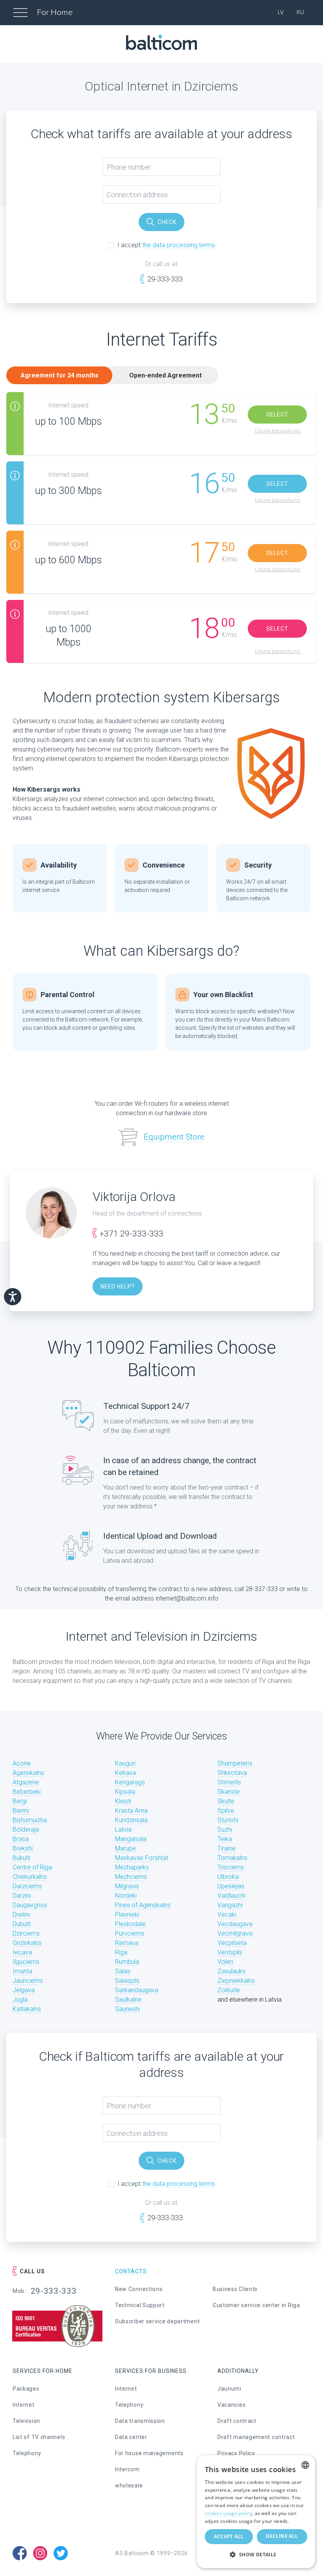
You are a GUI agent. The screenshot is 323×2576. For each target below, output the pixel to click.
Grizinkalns (27, 1943)
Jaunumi (229, 2389)
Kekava (125, 1773)
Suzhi (225, 1829)
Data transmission (140, 2421)
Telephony (27, 2453)
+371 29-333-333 (132, 1234)
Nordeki (126, 1896)
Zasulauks (231, 1971)
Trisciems (231, 1867)
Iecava (22, 1952)
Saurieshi (127, 2009)
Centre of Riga (32, 1867)
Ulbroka (228, 1877)
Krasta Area (131, 1811)
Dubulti (22, 1924)
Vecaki (227, 1914)
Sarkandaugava (137, 1990)
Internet (24, 2405)
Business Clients (235, 2289)
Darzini (22, 1896)
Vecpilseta (232, 1943)
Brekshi (23, 1848)
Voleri (225, 1962)
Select (277, 415)
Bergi (20, 1801)
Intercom (127, 2469)
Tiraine (226, 1848)
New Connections (139, 2289)
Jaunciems (28, 1981)
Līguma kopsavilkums (278, 431)
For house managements (149, 2453)
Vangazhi (230, 1905)
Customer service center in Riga (256, 2305)
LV (281, 12)
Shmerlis (229, 1782)
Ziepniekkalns (236, 1981)
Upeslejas (231, 1886)
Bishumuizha (30, 1820)
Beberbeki (27, 1792)
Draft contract (237, 2421)
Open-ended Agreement (165, 375)
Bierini (21, 1811)
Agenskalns (28, 1773)
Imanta (22, 1971)
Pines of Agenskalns (143, 1905)
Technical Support (140, 2305)
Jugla (20, 2000)
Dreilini (21, 1914)
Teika (225, 1839)
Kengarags (130, 1782)
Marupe (125, 1848)
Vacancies (231, 2405)
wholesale (129, 2485)
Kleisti (123, 1801)
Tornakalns (232, 1858)
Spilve (226, 1811)
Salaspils (127, 1981)
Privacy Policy (236, 2453)
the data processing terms (179, 245)
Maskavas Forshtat (142, 1858)
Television (26, 2421)
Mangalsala (131, 1839)
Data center (131, 2437)
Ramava (127, 1943)
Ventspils (230, 1952)
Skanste (229, 1792)
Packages (26, 2389)
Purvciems (130, 1933)
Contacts (131, 2271)
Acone (22, 1763)
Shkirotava (232, 1773)
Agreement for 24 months (59, 375)
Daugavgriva (30, 1905)
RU (301, 12)
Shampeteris (235, 1763)
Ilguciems (26, 1962)
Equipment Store (174, 1137)
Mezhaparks (132, 1867)
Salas (123, 1971)
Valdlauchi (231, 1896)
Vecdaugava (235, 1924)
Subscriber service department (157, 2321)
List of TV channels (39, 2437)
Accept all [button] (229, 2536)
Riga (121, 1952)
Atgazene (26, 1782)
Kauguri (125, 1763)
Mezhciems (131, 1877)
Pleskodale (130, 1924)
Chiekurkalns (30, 1877)
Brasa (21, 1839)
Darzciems (27, 1886)
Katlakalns (27, 2009)
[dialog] (256, 2512)
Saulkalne (128, 2000)
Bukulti (21, 1858)
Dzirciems (26, 1933)
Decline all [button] (282, 2536)
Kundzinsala (131, 1820)
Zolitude (229, 1990)
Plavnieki (127, 1914)
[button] (256, 2555)
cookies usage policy (228, 2513)
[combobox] (305, 2465)
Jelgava (24, 1990)
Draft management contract (256, 2437)
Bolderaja (26, 1829)
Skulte (226, 1801)
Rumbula (127, 1962)
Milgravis (127, 1886)
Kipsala (125, 1792)
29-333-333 (165, 279)
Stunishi (228, 1820)
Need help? (118, 1286)
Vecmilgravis (235, 1933)
